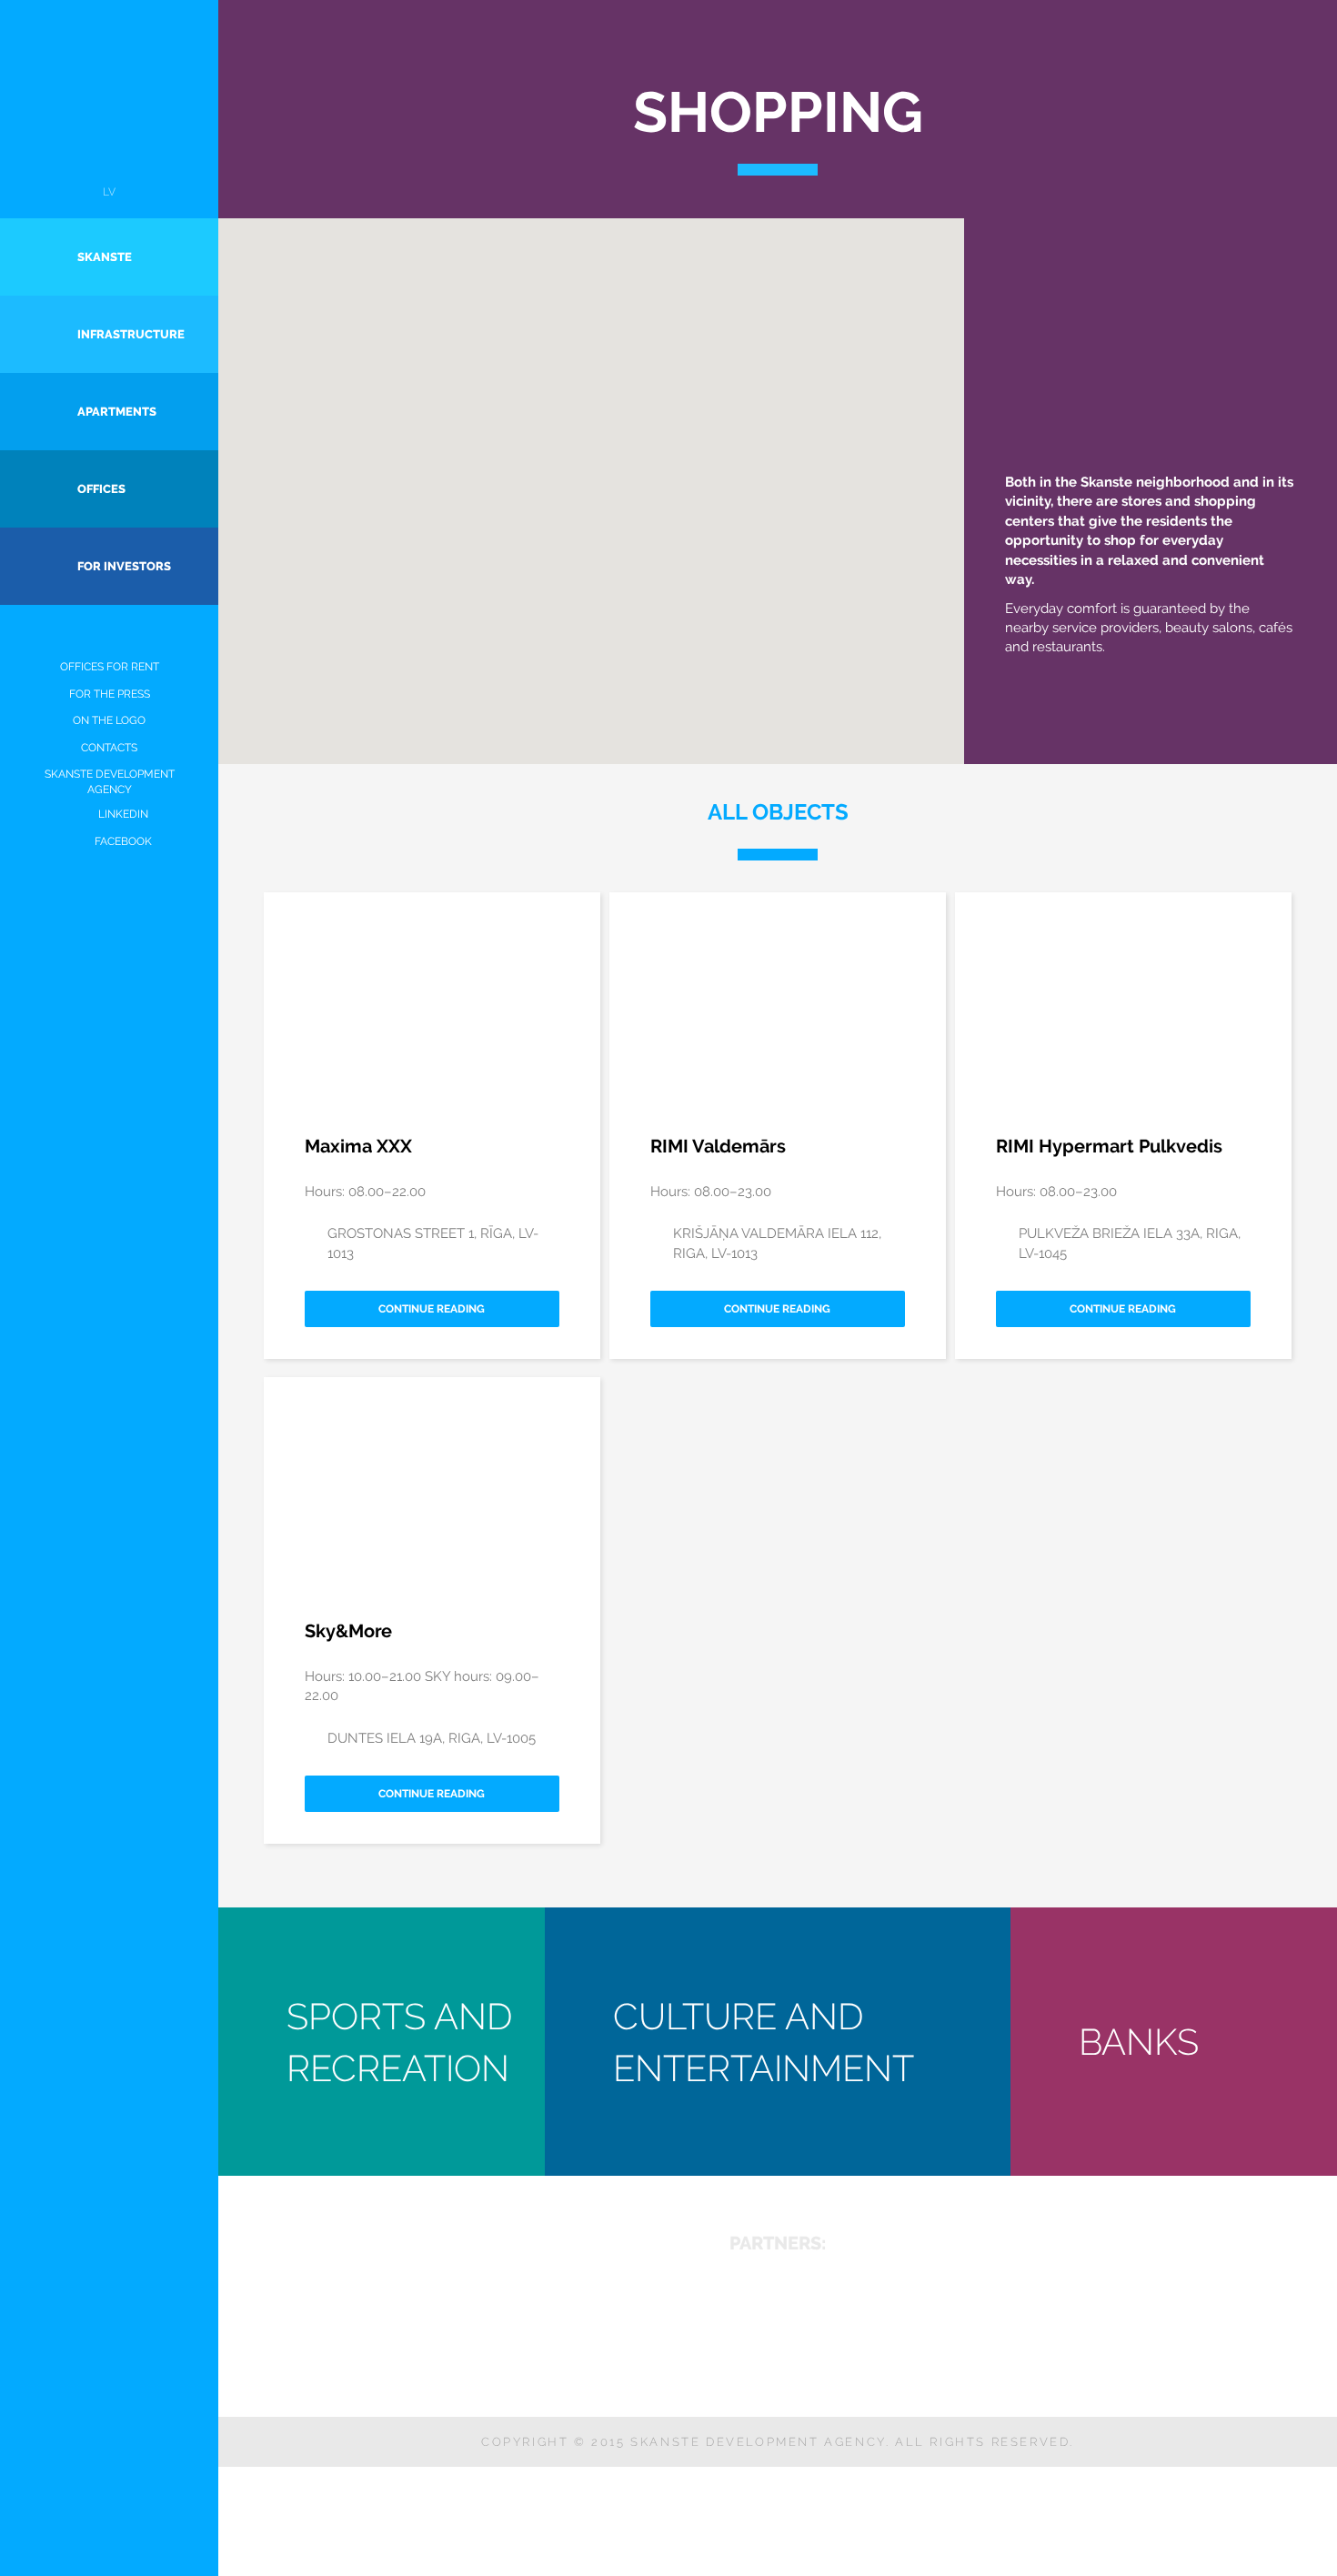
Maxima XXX (358, 1146)
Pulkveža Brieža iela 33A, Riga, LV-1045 (1130, 1243)
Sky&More (348, 1631)
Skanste (110, 103)
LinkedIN (123, 814)
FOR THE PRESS (110, 694)
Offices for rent (110, 667)
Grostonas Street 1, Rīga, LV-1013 (433, 1243)
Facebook (123, 841)
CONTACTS (109, 748)
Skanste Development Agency (110, 782)
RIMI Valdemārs (718, 1146)
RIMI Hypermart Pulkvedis (1109, 1146)
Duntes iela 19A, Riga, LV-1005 (432, 1738)
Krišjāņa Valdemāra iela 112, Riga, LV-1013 (777, 1243)
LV (109, 192)
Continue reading (432, 1309)
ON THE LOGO (109, 720)
